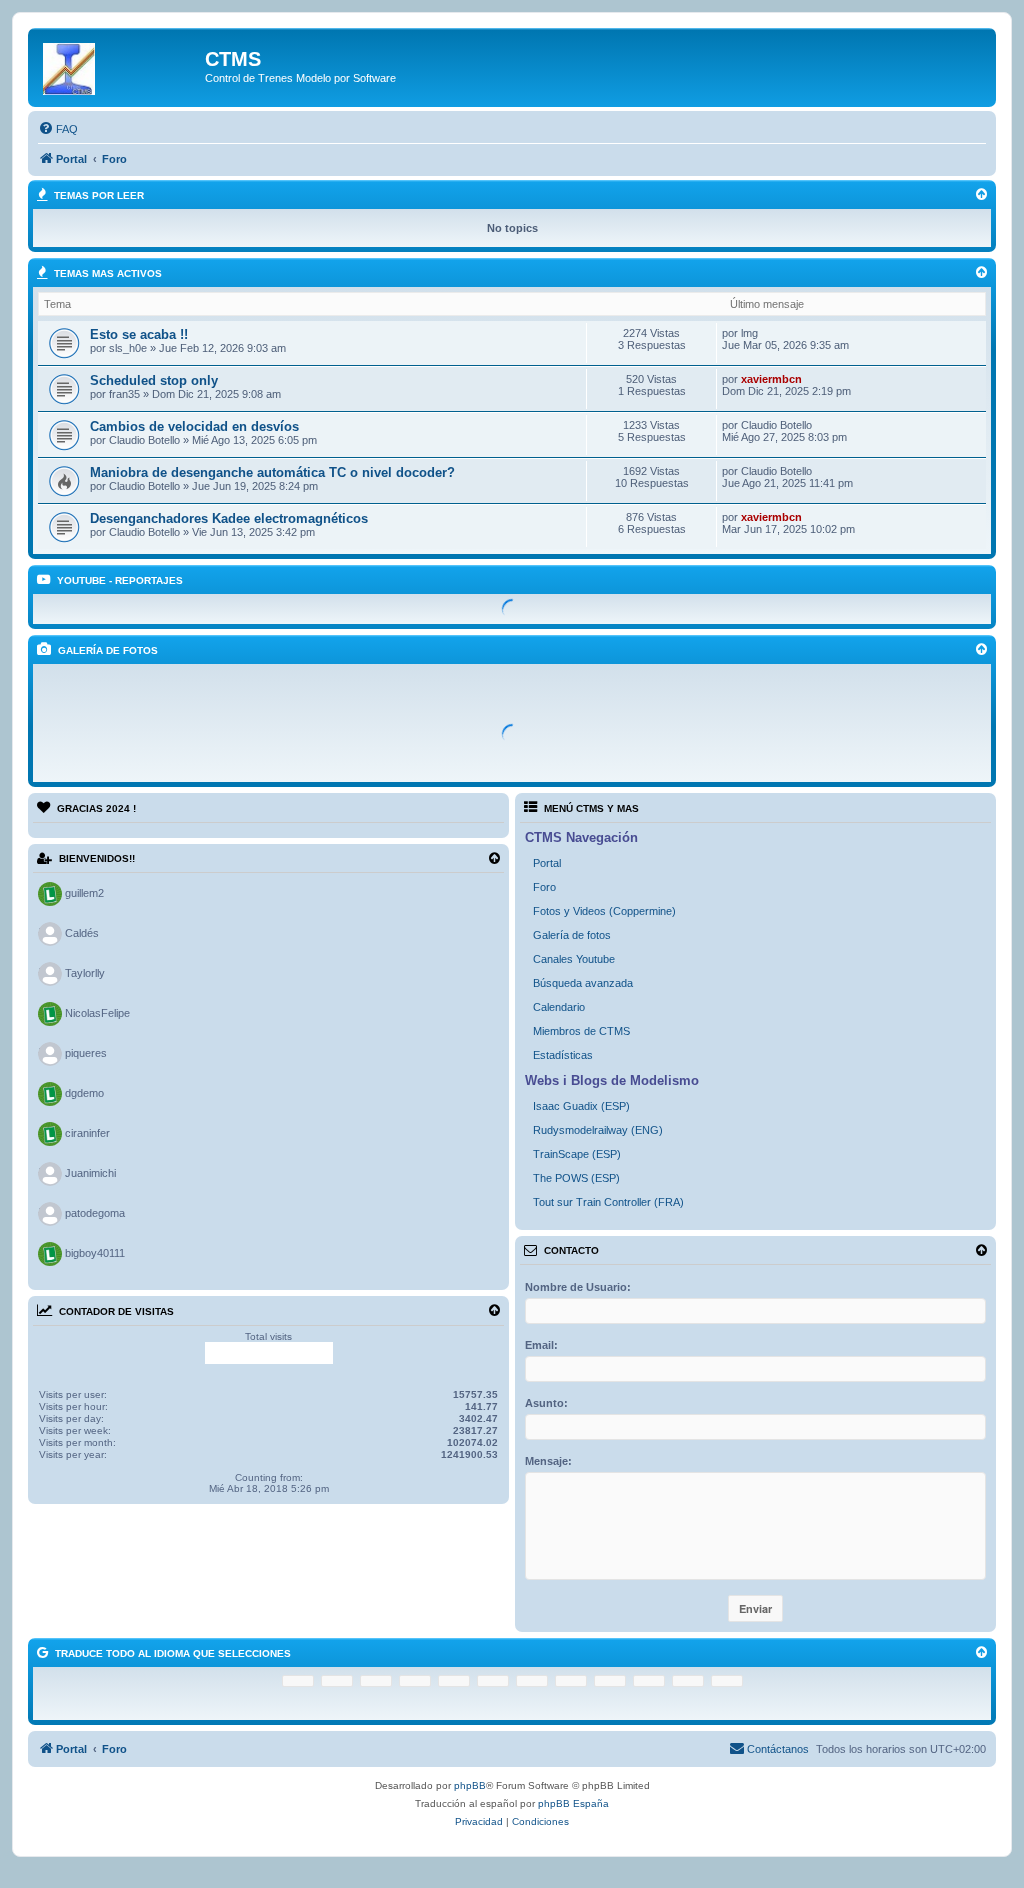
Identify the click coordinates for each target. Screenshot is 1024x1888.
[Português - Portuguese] (610, 1681)
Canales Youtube (574, 959)
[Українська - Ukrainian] (727, 1681)
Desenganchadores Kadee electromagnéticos (229, 518)
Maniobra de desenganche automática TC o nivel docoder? (272, 472)
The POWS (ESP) (576, 1178)
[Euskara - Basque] (298, 1681)
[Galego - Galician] (493, 1681)
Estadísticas (563, 1055)
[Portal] (119, 65)
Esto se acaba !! (139, 334)
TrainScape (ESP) (577, 1154)
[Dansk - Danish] (376, 1681)
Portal (547, 863)
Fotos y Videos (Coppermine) (604, 911)
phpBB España (573, 1803)
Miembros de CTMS (581, 1031)
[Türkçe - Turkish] (688, 1681)
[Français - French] (454, 1681)
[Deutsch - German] (532, 1681)
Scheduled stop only (154, 380)
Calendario (559, 1007)
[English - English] (649, 1681)
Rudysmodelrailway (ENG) (598, 1130)
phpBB (470, 1785)
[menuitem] (58, 129)
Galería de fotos (572, 935)
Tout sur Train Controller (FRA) (608, 1202)
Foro (544, 887)
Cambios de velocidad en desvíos (194, 426)
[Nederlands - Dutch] (415, 1681)
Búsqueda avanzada (583, 983)
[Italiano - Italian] (571, 1681)
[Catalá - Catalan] (337, 1681)
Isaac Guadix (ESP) (581, 1106)
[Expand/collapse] (494, 858)
